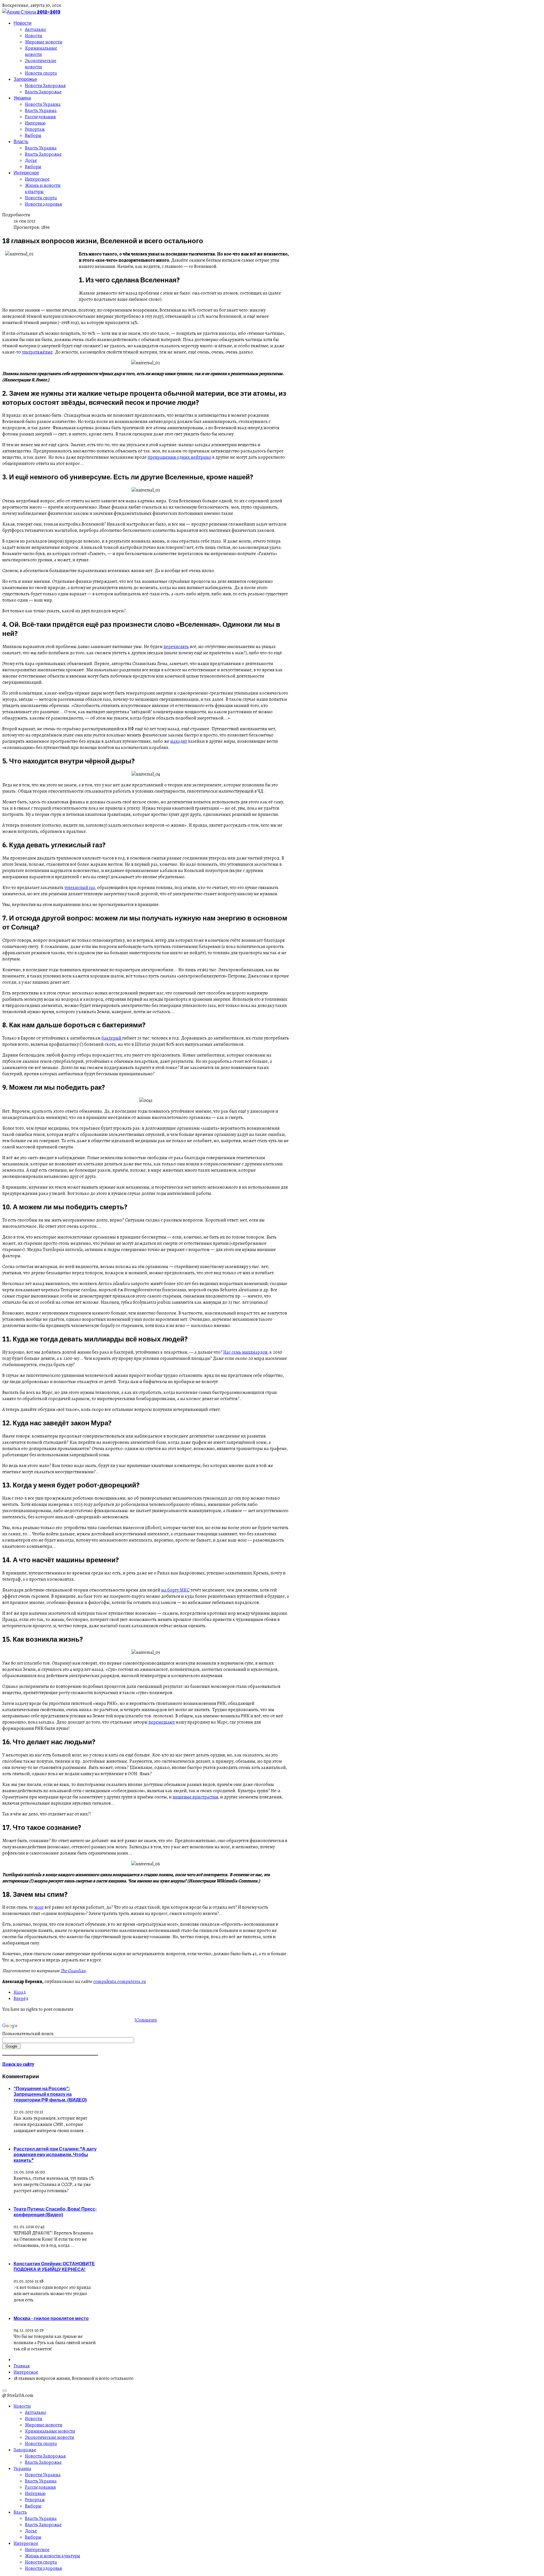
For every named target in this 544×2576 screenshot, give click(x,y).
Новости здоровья (43, 204)
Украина (22, 98)
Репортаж (35, 129)
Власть (21, 141)
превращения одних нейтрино (179, 457)
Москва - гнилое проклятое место (51, 2318)
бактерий (112, 1038)
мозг (39, 1907)
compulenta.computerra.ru (120, 1982)
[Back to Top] (5, 2391)
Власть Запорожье (43, 92)
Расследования (40, 117)
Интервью (35, 123)
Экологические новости (41, 64)
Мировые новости (44, 42)
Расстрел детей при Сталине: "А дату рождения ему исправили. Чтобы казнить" (55, 2154)
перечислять (176, 647)
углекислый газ (80, 888)
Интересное (26, 173)
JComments (146, 2020)
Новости (23, 23)
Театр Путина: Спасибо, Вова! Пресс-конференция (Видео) (55, 2212)
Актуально (36, 29)
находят (179, 741)
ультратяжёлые (37, 352)
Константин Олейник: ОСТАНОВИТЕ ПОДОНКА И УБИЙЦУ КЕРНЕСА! (54, 2266)
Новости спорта (41, 73)
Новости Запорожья (45, 86)
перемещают (162, 1722)
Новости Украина (43, 104)
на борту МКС (175, 1590)
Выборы (33, 136)
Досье (31, 160)
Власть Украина (41, 111)
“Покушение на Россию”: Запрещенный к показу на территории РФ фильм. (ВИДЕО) (50, 2094)
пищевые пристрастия (195, 1797)
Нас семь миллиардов (245, 1352)
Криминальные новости (41, 51)
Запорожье (25, 79)
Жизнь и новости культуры (43, 189)
